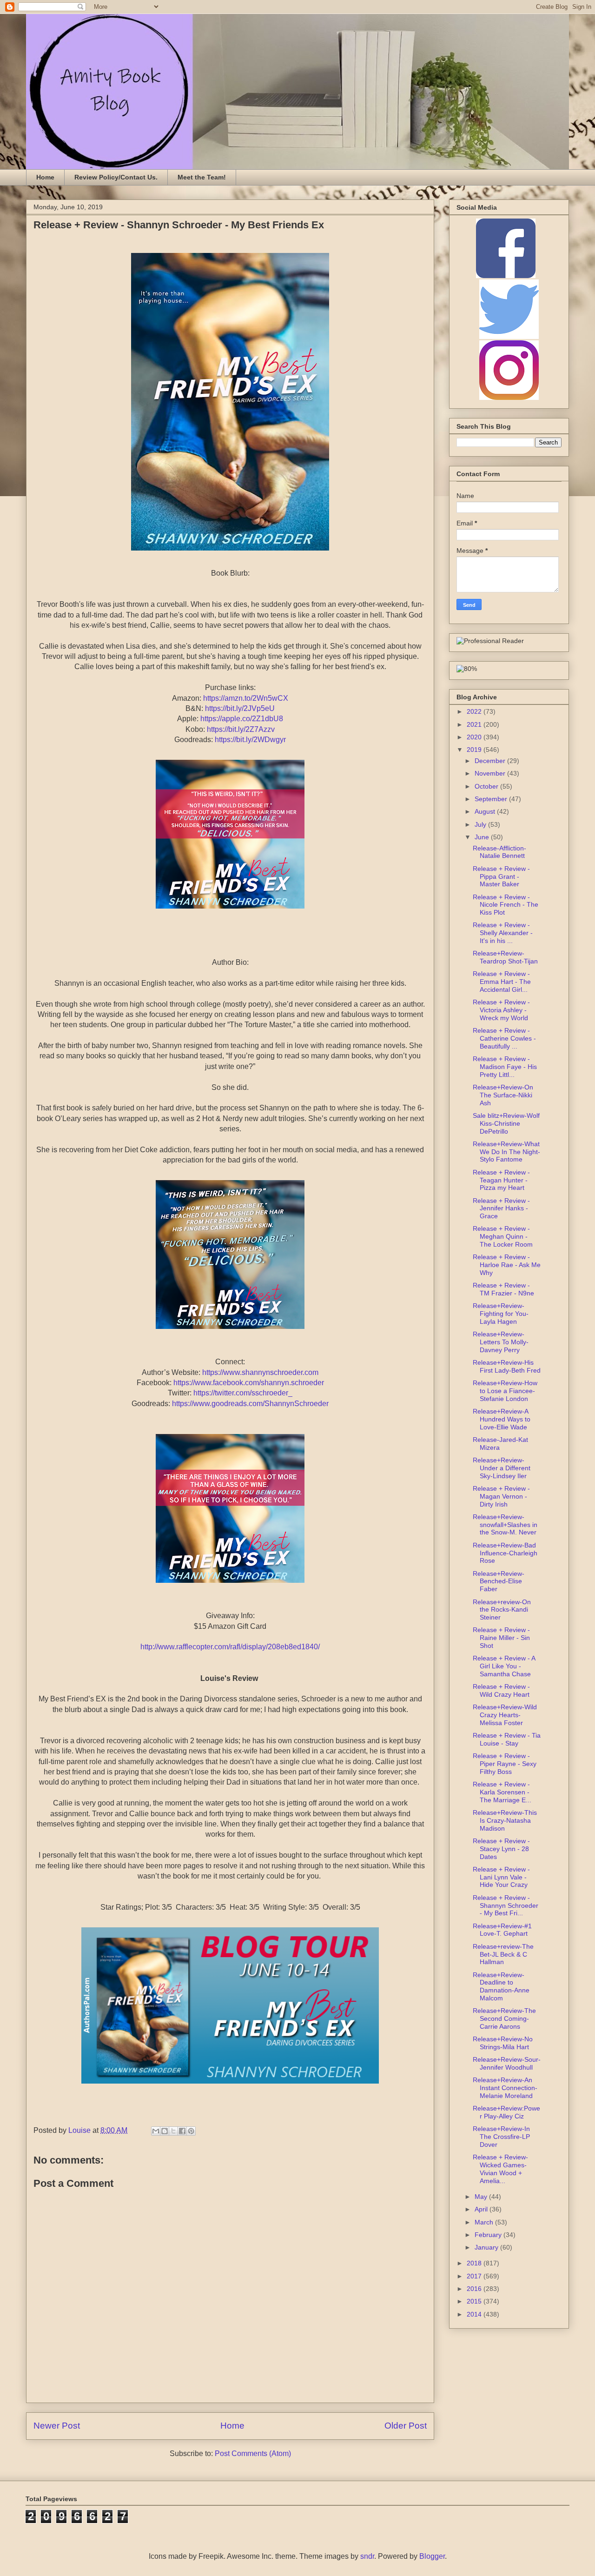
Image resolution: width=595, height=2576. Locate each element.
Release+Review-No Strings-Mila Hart (503, 2043)
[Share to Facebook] (182, 2131)
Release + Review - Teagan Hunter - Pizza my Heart (501, 1180)
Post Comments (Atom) (253, 2453)
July (481, 824)
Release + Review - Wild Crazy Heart (501, 1690)
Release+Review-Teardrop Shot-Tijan (505, 957)
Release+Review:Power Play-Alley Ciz (506, 2112)
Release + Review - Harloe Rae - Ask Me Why (507, 1265)
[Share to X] (173, 2131)
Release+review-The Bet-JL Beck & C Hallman (503, 1954)
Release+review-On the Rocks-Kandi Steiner (502, 1610)
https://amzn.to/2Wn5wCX (246, 698)
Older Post (406, 2426)
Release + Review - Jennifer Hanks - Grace (501, 1208)
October (487, 786)
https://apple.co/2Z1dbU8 (242, 719)
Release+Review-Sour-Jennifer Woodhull (507, 2063)
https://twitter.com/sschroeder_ (243, 1393)
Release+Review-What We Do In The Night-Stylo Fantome (506, 1152)
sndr (367, 2556)
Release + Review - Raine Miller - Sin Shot (501, 1638)
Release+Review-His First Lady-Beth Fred (507, 1366)
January (487, 2247)
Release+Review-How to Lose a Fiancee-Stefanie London (505, 1391)
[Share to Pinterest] (191, 2131)
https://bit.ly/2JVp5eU (240, 708)
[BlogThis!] (165, 2131)
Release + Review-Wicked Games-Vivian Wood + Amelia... (500, 2169)
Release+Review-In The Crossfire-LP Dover (501, 2137)
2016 (475, 2289)
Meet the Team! (202, 177)
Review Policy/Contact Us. (116, 177)
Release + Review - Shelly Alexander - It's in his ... (503, 933)
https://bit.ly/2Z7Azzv (241, 729)
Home (45, 177)
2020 (475, 737)
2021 (475, 724)
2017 (475, 2276)
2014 (475, 2314)
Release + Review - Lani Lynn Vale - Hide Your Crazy (501, 1877)
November (491, 773)
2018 (475, 2263)
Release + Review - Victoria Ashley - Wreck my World (501, 1010)
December (491, 761)
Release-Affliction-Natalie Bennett (499, 852)
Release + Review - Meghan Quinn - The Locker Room (503, 1236)
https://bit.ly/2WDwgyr (250, 740)
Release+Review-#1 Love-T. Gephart (502, 1930)
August (486, 811)
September (492, 799)
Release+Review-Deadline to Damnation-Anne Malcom (501, 1986)
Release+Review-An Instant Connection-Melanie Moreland (505, 2088)
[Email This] (156, 2131)
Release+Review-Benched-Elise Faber (499, 1581)
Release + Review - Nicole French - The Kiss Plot (506, 905)
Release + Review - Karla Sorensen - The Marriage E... (502, 1792)
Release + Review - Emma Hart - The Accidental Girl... (502, 982)
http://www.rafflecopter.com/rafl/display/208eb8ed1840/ (230, 1647)
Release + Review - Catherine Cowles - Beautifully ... (504, 1038)
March (485, 2222)
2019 (475, 750)
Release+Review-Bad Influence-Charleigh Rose (505, 1553)
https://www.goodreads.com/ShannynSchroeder (250, 1404)
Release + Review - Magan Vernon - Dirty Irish (501, 1496)
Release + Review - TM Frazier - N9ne (503, 1289)
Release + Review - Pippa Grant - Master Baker (501, 876)
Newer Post (57, 2426)
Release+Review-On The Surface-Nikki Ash (503, 1095)
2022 (475, 711)
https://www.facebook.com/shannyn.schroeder (249, 1383)
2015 (475, 2301)
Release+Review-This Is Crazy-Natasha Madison (505, 1820)
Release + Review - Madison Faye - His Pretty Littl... (505, 1067)
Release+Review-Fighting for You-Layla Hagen (501, 1314)
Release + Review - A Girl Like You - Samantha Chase (504, 1666)
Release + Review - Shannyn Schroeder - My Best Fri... (506, 1905)
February (489, 2235)
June (483, 837)
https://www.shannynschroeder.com (260, 1372)
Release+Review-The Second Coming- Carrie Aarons (504, 2018)
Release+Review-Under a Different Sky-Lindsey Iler (502, 1468)
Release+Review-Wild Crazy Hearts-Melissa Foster (505, 1715)
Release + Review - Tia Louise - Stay (507, 1739)
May (482, 2197)
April (482, 2209)
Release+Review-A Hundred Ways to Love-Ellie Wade (502, 1419)
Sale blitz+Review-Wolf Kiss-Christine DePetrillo (506, 1123)
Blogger (432, 2556)
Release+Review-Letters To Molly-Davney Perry (501, 1342)
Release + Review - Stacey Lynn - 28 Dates (501, 1849)
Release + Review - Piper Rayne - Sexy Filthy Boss (505, 1764)
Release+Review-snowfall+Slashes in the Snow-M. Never (505, 1525)
